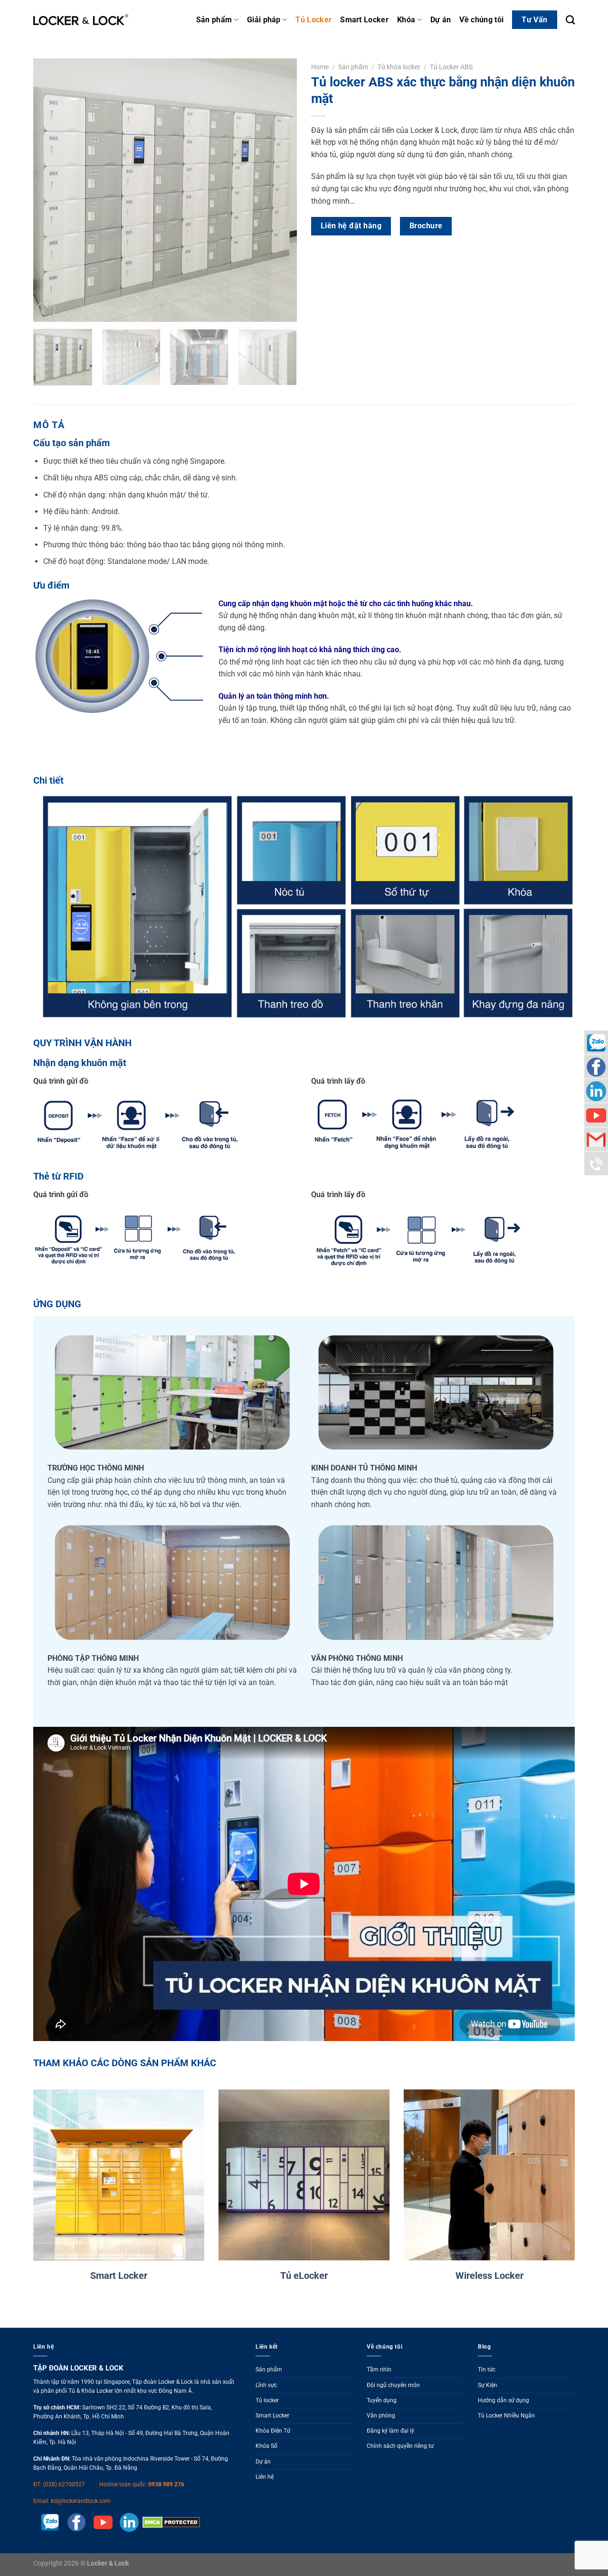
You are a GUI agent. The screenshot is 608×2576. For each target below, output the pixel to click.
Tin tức (487, 2370)
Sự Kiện (488, 2385)
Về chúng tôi (481, 20)
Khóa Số (266, 2446)
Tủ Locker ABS (451, 67)
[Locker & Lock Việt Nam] (81, 20)
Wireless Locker (489, 2276)
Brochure (426, 226)
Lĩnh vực (266, 2385)
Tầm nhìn (379, 2370)
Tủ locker (267, 2400)
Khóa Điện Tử (273, 2431)
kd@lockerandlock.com (81, 2501)
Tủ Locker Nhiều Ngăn (506, 2416)
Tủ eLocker (304, 2276)
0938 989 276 (166, 2484)
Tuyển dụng (382, 2400)
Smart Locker (364, 20)
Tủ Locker (313, 20)
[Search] (570, 20)
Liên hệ (265, 2477)
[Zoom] (46, 310)
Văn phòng (381, 2416)
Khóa (406, 20)
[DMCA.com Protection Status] (169, 2522)
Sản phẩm (214, 20)
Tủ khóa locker (399, 67)
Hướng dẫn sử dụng (503, 2400)
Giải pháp (264, 20)
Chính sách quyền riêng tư (400, 2446)
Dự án (441, 20)
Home (320, 67)
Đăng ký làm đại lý (390, 2431)
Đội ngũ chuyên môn (393, 2385)
